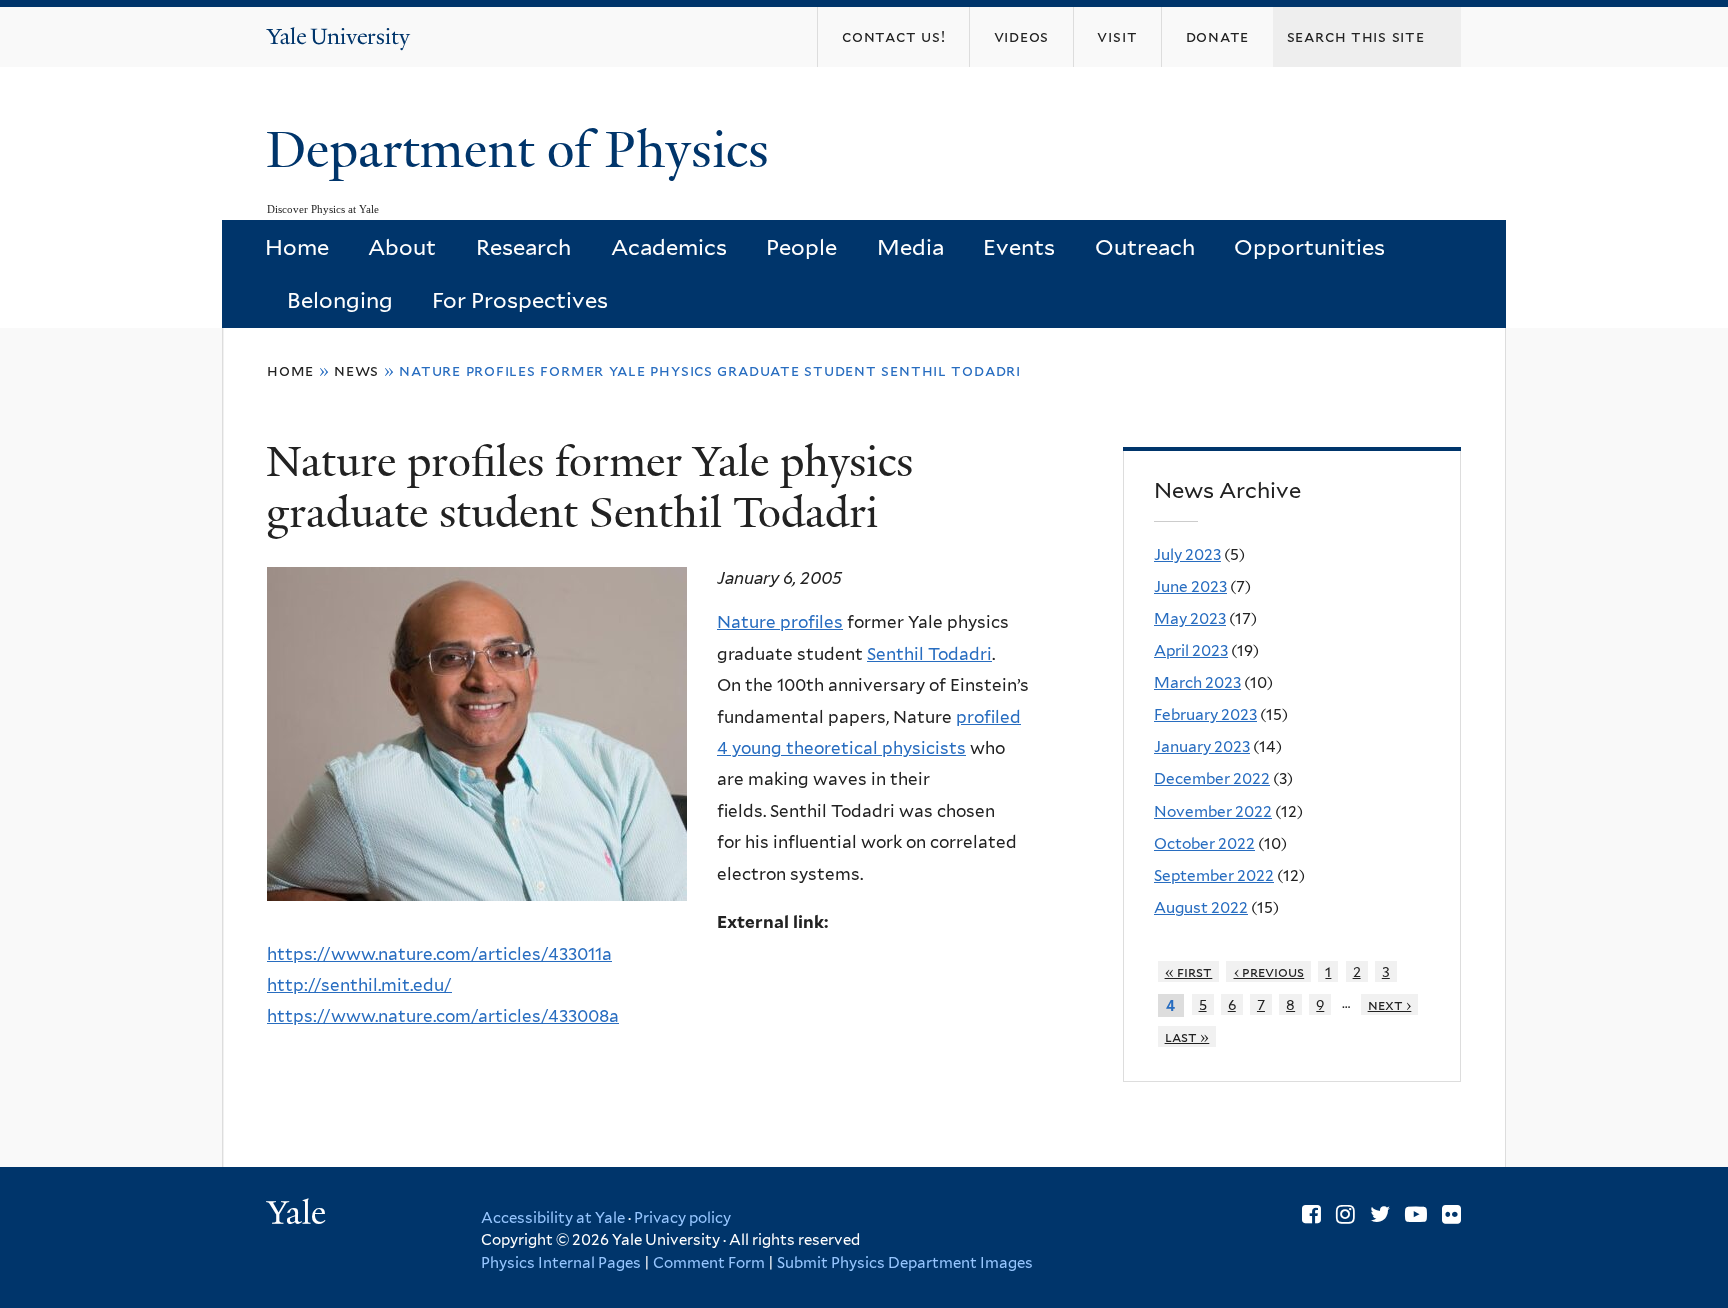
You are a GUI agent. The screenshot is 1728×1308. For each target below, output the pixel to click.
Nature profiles (780, 622)
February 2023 (1205, 714)
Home (297, 247)
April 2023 (1191, 650)
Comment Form (709, 1263)
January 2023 (1202, 746)
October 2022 (1204, 843)
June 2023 (1190, 586)
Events (1019, 247)
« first (1189, 971)
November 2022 (1213, 811)
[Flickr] (1451, 1214)
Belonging (340, 300)
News (356, 370)
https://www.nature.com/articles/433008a (443, 1016)
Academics (669, 247)
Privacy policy (682, 1218)
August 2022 (1201, 907)
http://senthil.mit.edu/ (359, 985)
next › (1390, 1004)
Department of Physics (524, 150)
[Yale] (299, 1215)
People (801, 247)
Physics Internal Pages (561, 1263)
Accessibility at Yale (553, 1218)
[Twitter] (1380, 1214)
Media (910, 247)
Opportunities (1309, 247)
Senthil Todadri (929, 654)
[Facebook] (1311, 1214)
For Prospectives (520, 300)
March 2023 (1197, 682)
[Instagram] (1345, 1214)
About (402, 247)
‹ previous (1269, 971)
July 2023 (1187, 554)
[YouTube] (1416, 1214)
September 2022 (1214, 875)
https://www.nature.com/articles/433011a (439, 954)
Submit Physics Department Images (905, 1263)
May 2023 (1190, 618)
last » (1187, 1036)
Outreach (1145, 247)
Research (523, 247)
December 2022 (1212, 778)
